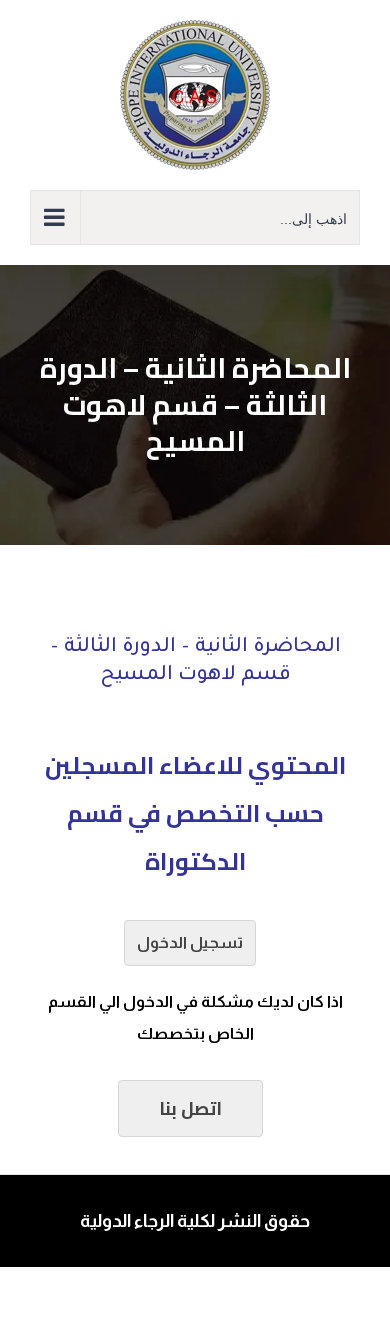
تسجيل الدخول (190, 942)
